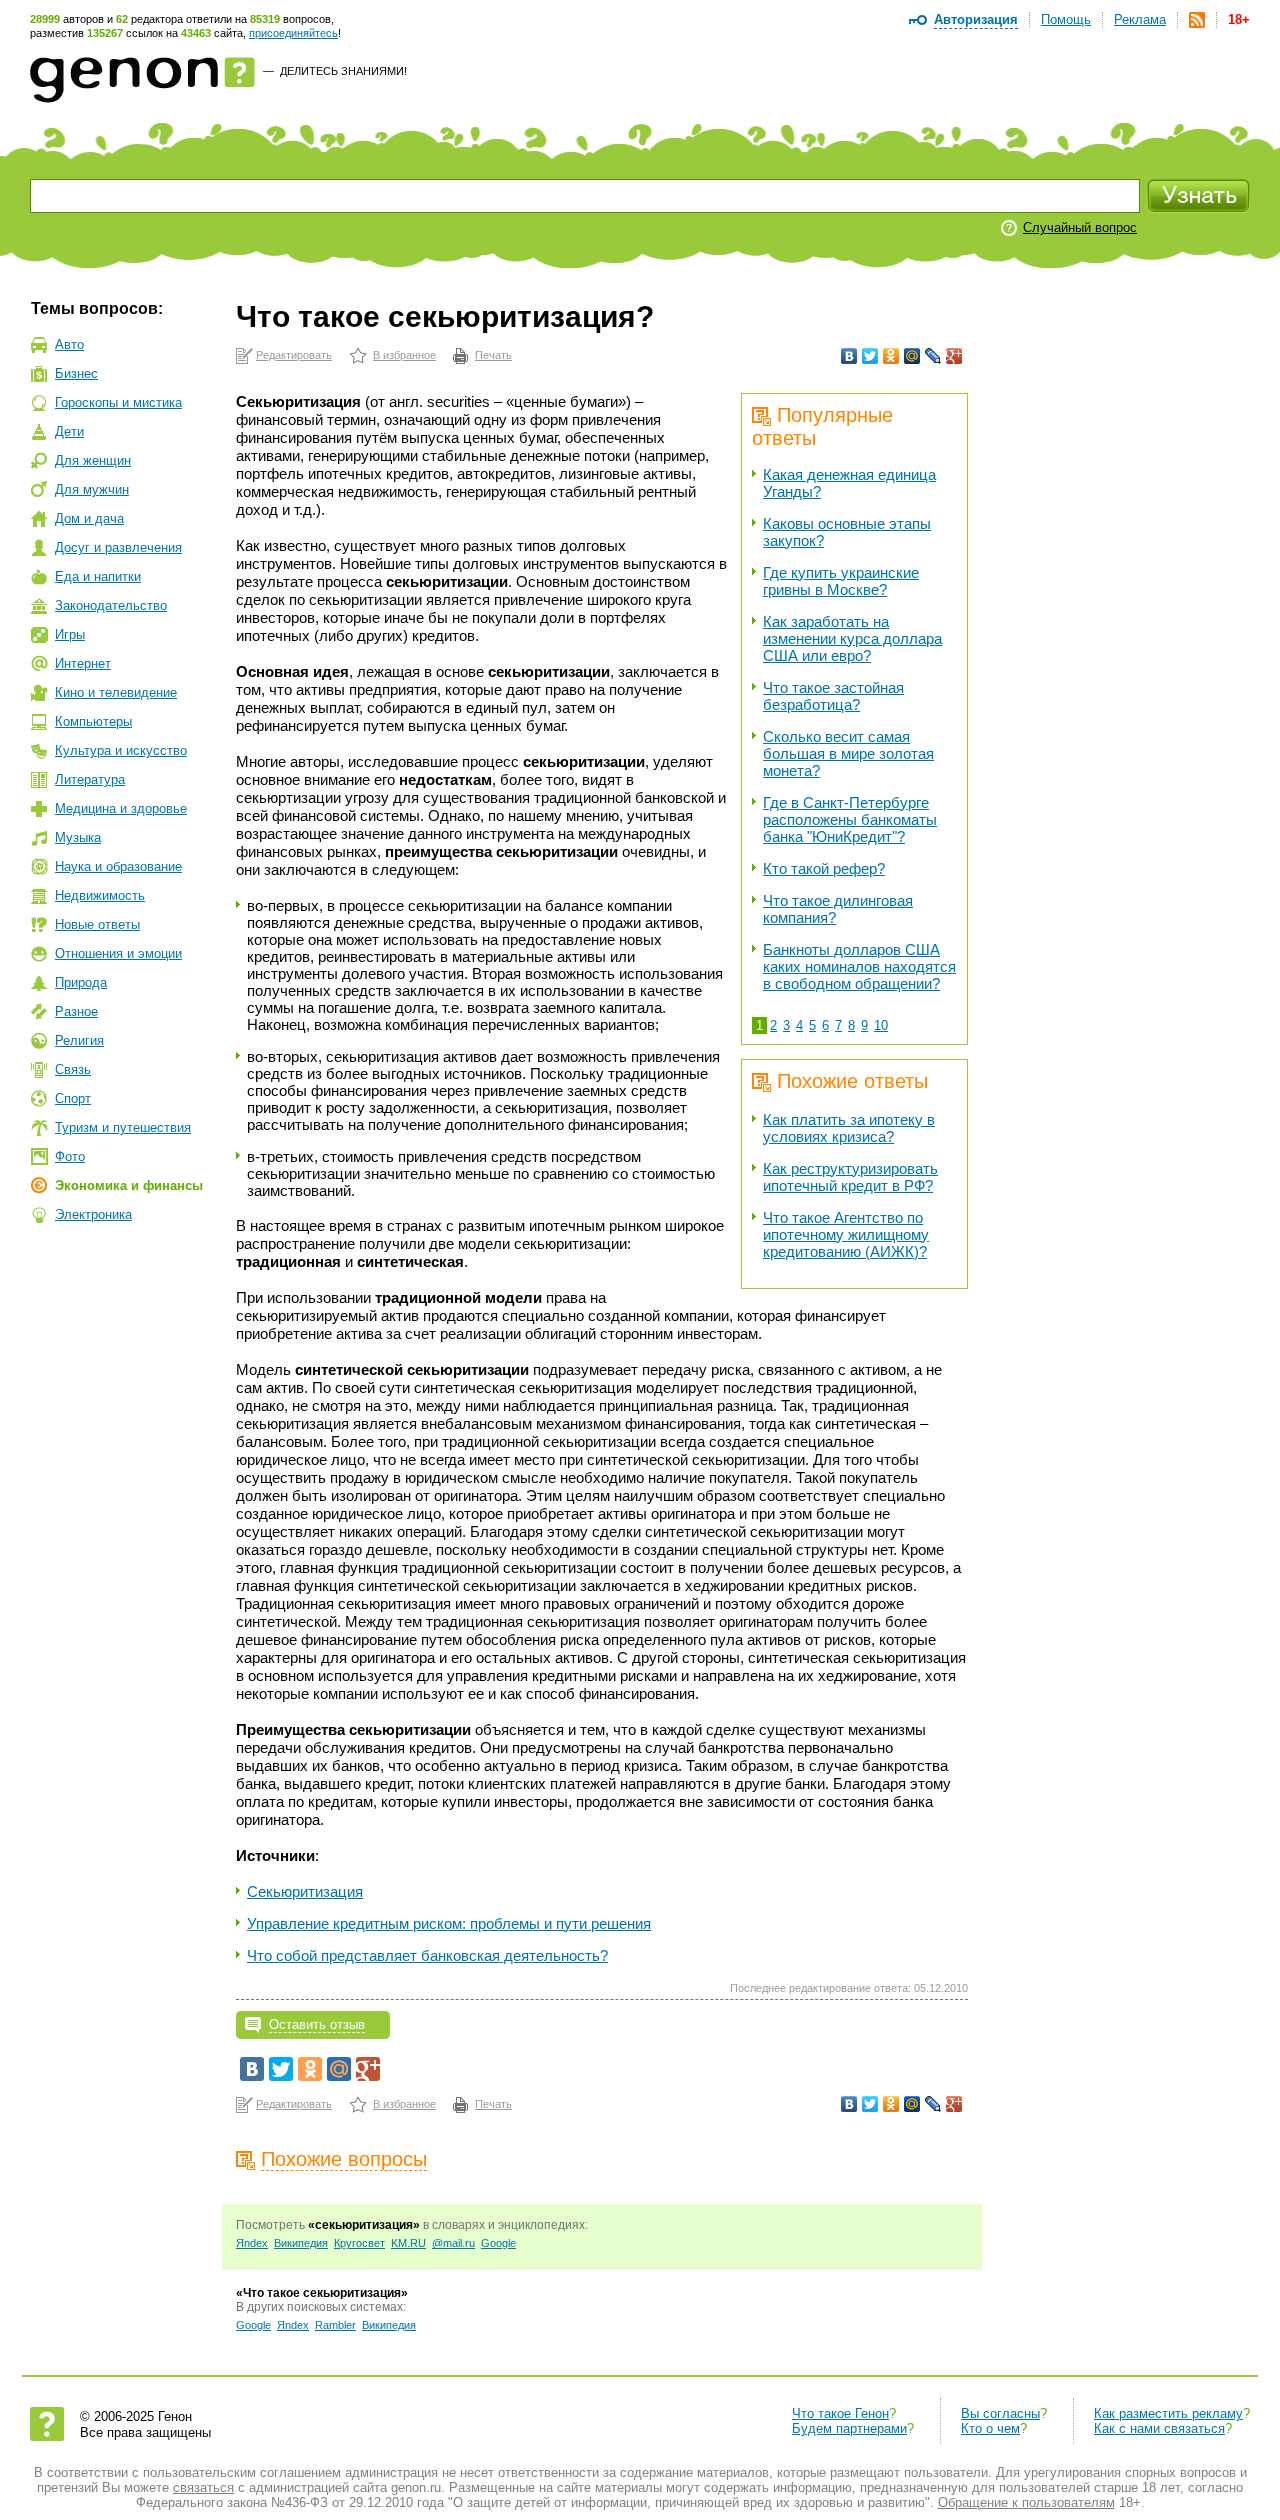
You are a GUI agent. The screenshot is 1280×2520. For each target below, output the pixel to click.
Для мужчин (92, 489)
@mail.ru (453, 2243)
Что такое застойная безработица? (833, 696)
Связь (73, 1069)
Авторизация (976, 19)
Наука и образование (118, 866)
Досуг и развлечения (118, 547)
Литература (90, 779)
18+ (1239, 19)
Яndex (252, 2243)
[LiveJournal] (933, 356)
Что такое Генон (840, 2413)
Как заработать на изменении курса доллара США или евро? (852, 638)
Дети (69, 431)
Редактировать (294, 355)
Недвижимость (100, 895)
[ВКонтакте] (849, 356)
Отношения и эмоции (118, 953)
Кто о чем (990, 2428)
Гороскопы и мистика (118, 402)
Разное (76, 1011)
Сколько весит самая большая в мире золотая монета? (848, 753)
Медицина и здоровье (121, 808)
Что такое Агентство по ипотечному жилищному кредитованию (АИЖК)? (846, 1234)
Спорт (73, 1098)
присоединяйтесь (293, 33)
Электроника (93, 1214)
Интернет (83, 663)
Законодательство (111, 605)
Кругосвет (359, 2243)
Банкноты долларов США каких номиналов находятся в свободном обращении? (859, 966)
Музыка (78, 837)
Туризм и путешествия (123, 1127)
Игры (70, 634)
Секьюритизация (305, 1891)
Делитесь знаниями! (343, 71)
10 (881, 1025)
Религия (79, 1040)
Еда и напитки (98, 576)
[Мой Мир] (912, 356)
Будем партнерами (849, 2428)
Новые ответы (97, 924)
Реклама (1140, 19)
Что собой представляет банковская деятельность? (427, 1955)
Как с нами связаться (1159, 2428)
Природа (81, 982)
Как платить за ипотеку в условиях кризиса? (849, 1128)
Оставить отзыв (317, 2024)
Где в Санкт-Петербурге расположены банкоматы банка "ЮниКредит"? (850, 819)
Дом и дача (89, 518)
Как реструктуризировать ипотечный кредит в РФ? (850, 1177)
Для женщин (93, 460)
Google (498, 2243)
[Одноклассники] (891, 356)
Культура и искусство (121, 750)
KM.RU (408, 2243)
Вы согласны (1000, 2413)
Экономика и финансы (129, 1185)
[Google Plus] (954, 356)
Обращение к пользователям (1026, 2502)
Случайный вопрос (1080, 227)
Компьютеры (93, 721)
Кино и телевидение (116, 692)
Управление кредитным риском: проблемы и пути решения (449, 1923)
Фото (70, 1156)
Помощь (1066, 19)
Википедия (301, 2243)
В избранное (404, 355)
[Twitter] (870, 356)
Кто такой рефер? (824, 868)
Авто (69, 344)
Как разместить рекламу (1168, 2413)
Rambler (335, 2325)
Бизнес (76, 373)
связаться (203, 2487)
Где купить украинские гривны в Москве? (841, 581)
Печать (493, 355)
